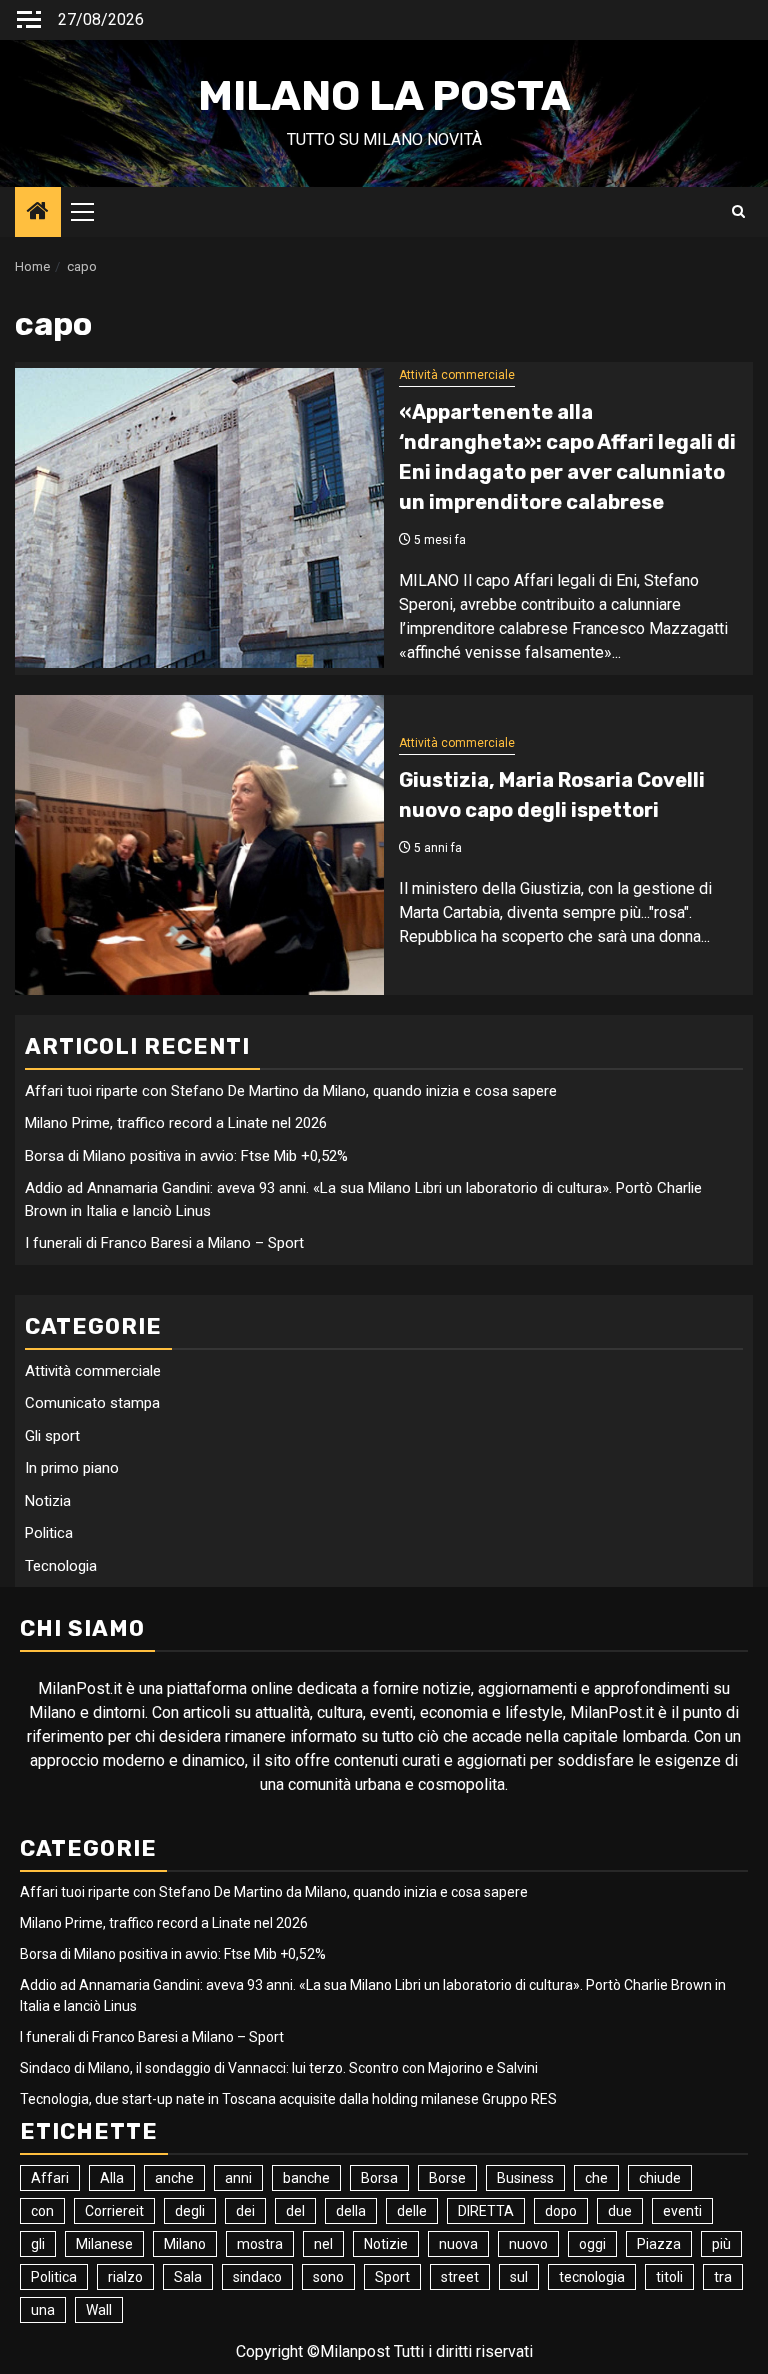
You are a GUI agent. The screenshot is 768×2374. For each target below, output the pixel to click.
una (43, 2310)
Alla (112, 2178)
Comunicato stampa (92, 1403)
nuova (458, 2244)
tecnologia (592, 2277)
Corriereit (114, 2211)
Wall (99, 2310)
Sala (188, 2277)
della (351, 2211)
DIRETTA (486, 2211)
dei (245, 2211)
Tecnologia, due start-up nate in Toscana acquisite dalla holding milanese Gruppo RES (288, 2099)
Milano (185, 2244)
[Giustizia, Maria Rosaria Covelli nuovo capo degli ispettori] (199, 845)
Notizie (386, 2244)
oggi (592, 2244)
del (295, 2211)
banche (306, 2178)
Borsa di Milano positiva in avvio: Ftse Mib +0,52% (186, 1156)
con (42, 2211)
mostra (260, 2244)
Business (525, 2178)
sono (328, 2277)
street (460, 2277)
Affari (50, 2178)
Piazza (659, 2244)
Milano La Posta (384, 96)
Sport (392, 2277)
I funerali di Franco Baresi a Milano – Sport (164, 1243)
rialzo (125, 2277)
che (596, 2178)
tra (723, 2277)
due (620, 2211)
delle (412, 2211)
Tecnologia (61, 1566)
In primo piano (72, 1468)
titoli (669, 2277)
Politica (49, 1533)
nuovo (528, 2244)
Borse (447, 2178)
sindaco (257, 2277)
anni (238, 2178)
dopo (561, 2211)
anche (174, 2178)
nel (323, 2244)
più (721, 2244)
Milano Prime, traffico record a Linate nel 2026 (176, 1123)
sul (519, 2277)
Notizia (48, 1501)
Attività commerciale (457, 375)
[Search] (738, 212)
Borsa (379, 2178)
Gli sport (52, 1436)
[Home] (38, 213)
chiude (660, 2178)
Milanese (104, 2244)
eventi (682, 2211)
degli (190, 2211)
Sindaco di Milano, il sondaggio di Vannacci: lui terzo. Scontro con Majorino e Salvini (279, 2068)
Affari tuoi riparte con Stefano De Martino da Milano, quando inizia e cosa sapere (291, 1091)
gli (38, 2244)
